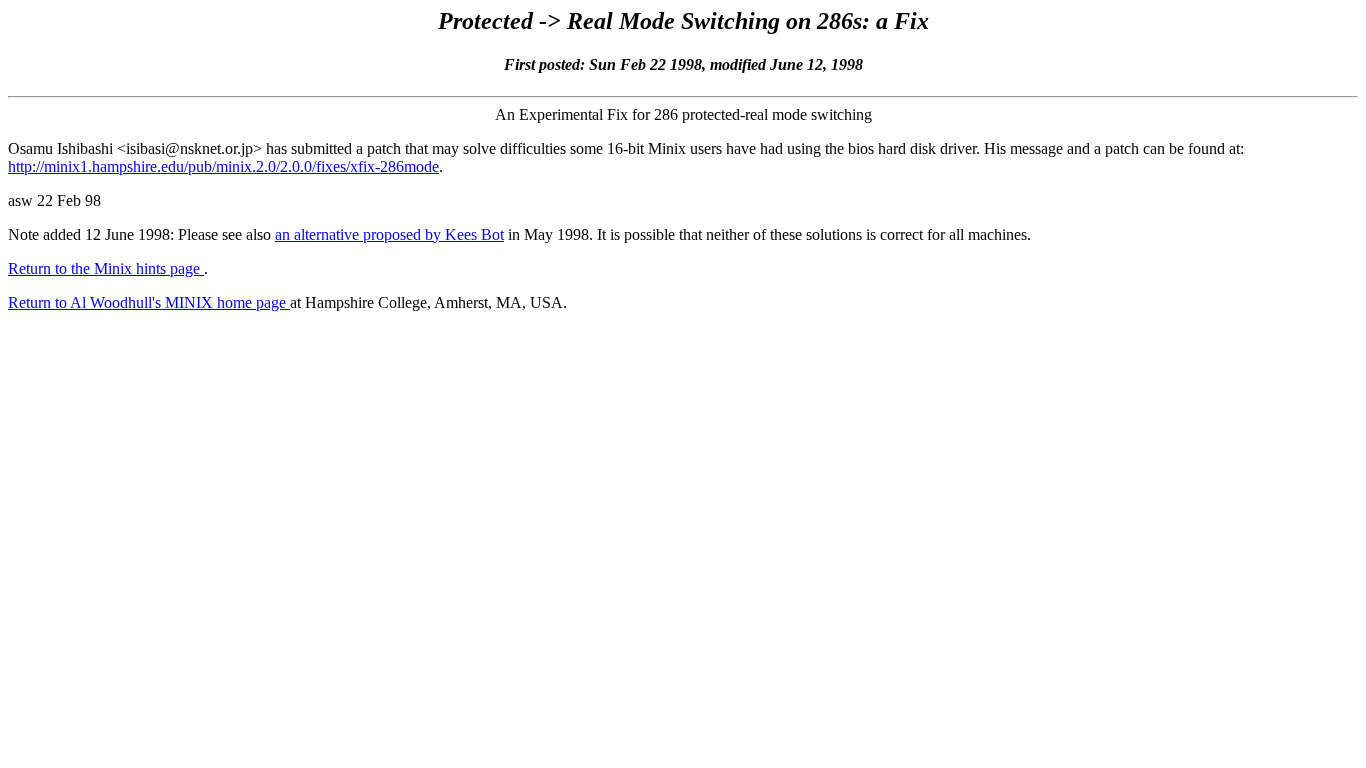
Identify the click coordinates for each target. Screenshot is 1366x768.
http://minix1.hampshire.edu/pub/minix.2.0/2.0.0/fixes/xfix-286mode (223, 166)
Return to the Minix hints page (106, 268)
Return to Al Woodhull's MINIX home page (149, 302)
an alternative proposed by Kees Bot (389, 234)
